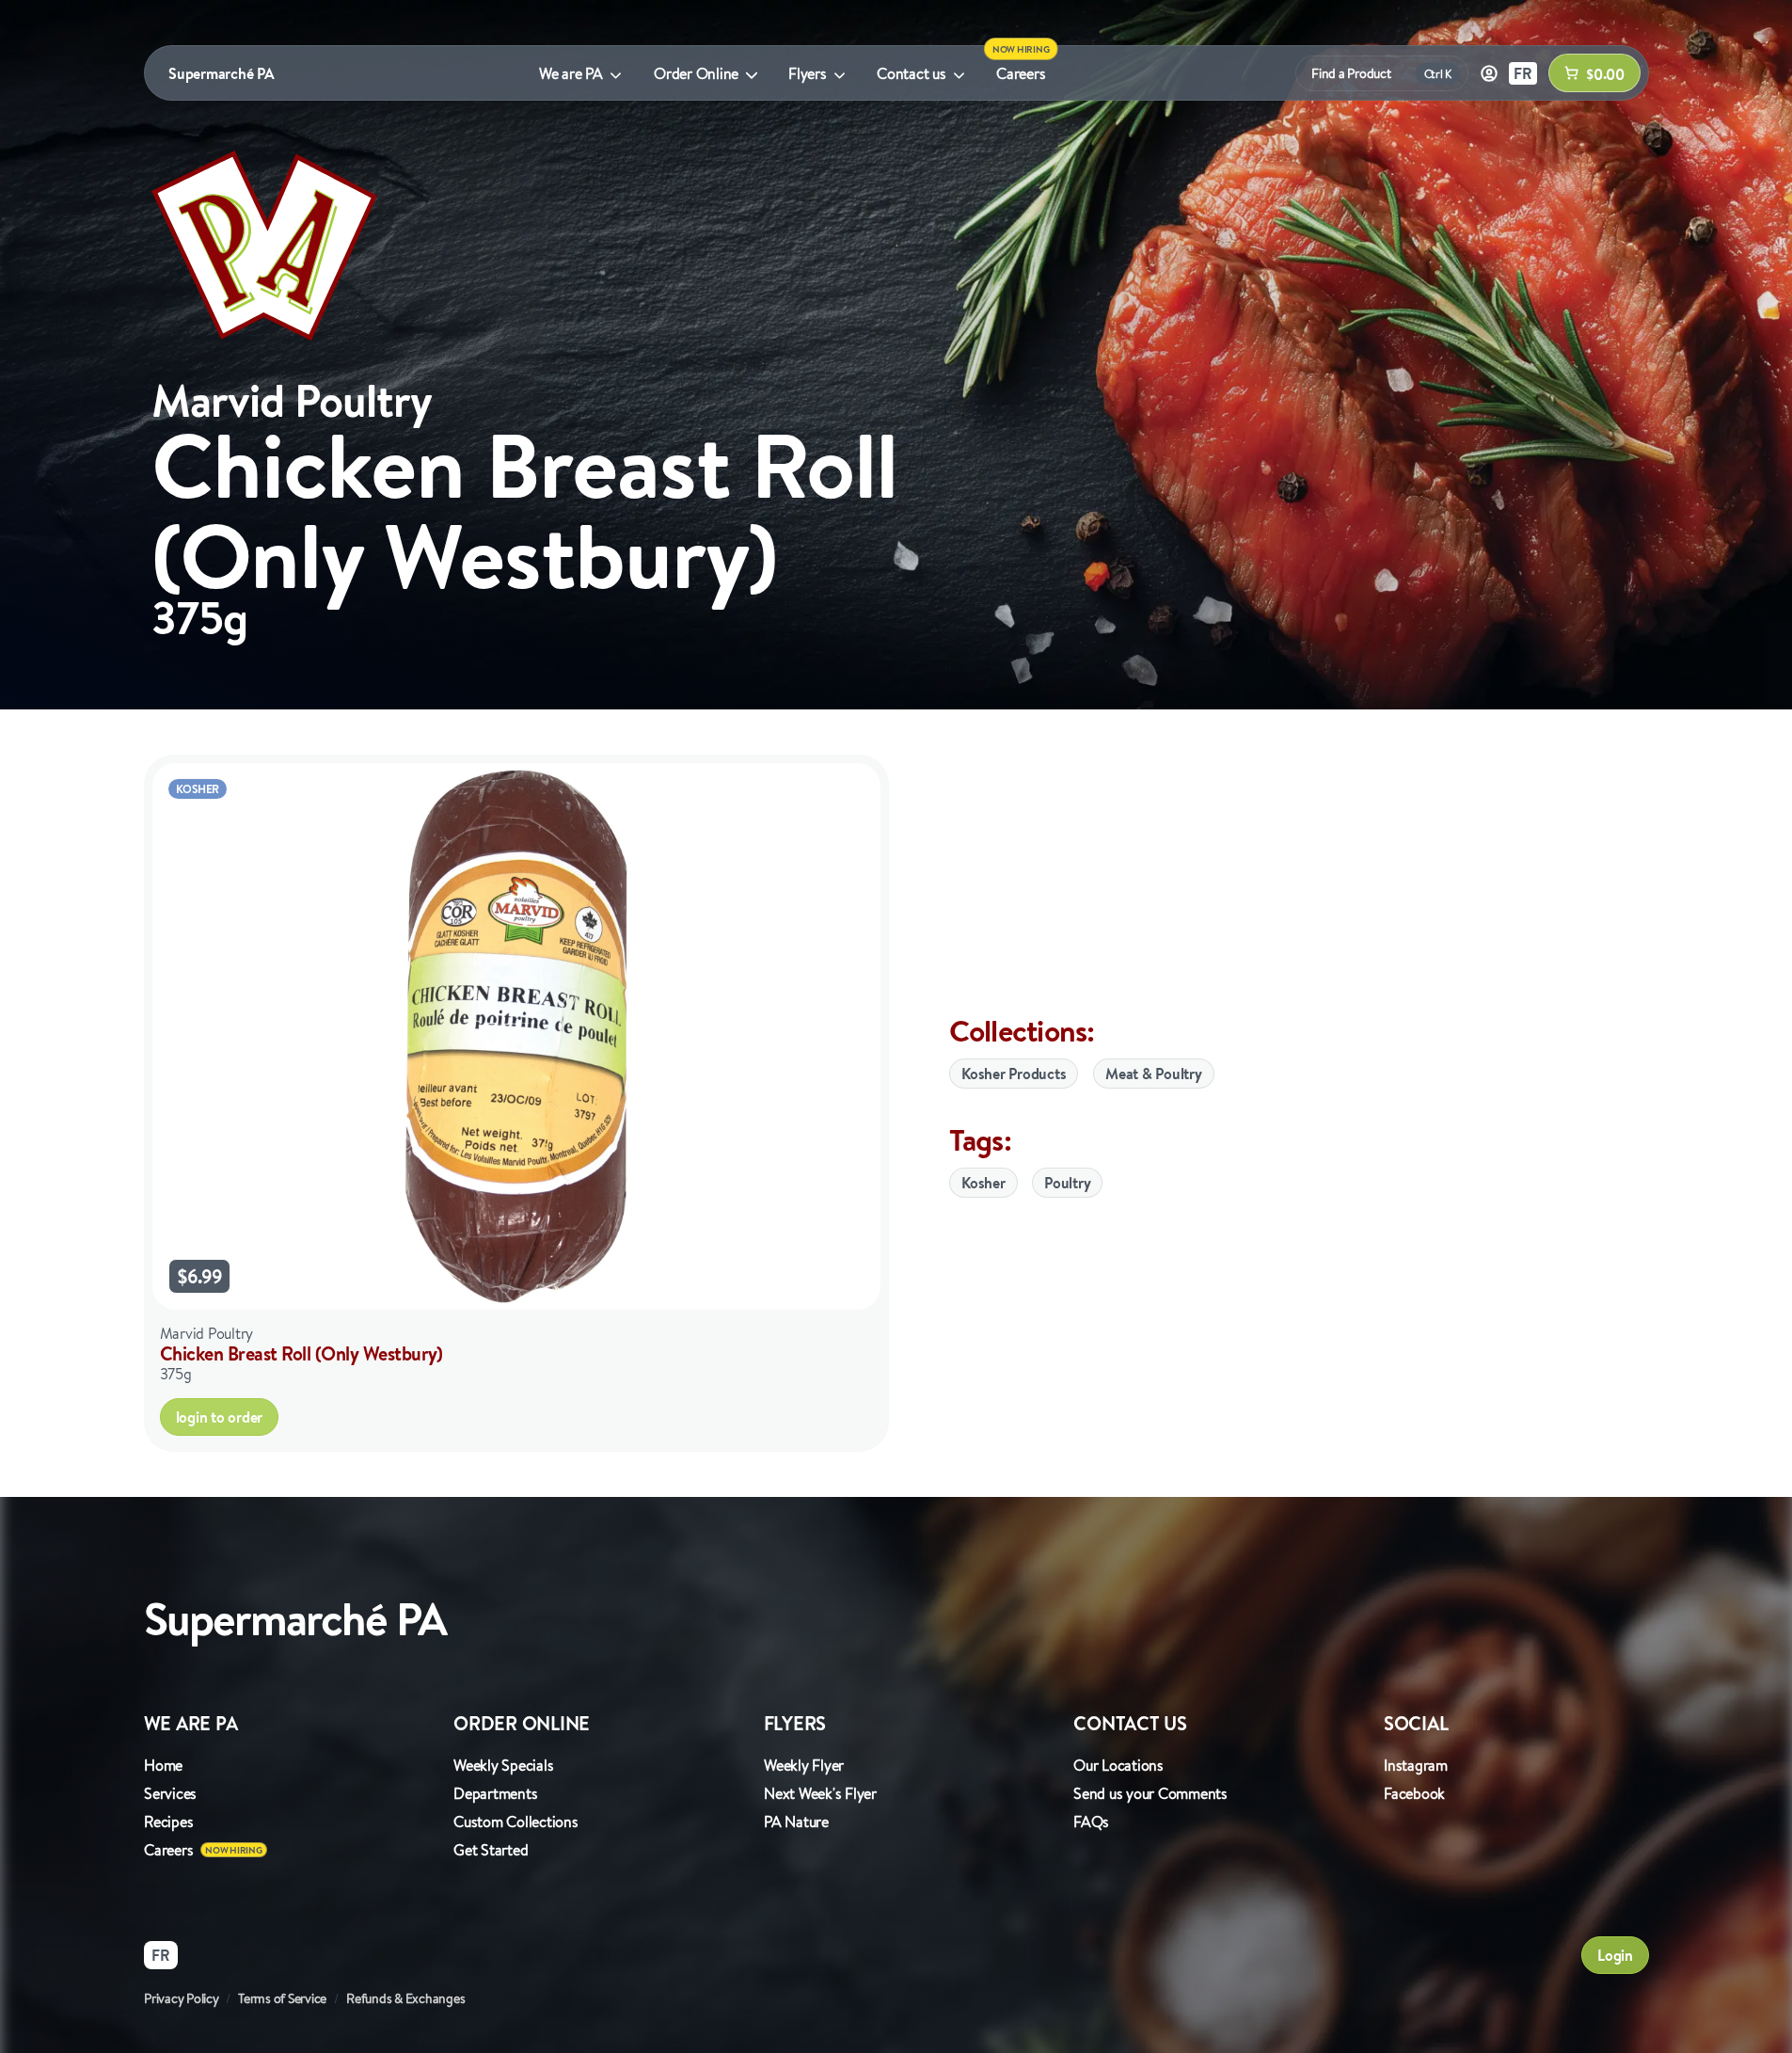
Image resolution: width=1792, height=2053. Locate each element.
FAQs (1091, 1822)
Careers (1021, 73)
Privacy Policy (182, 1998)
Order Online (696, 73)
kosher (983, 1183)
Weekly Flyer (804, 1765)
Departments (495, 1793)
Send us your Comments (1150, 1793)
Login (1615, 1955)
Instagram (1416, 1765)
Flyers (808, 73)
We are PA (571, 73)
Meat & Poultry (1154, 1074)
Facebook (1414, 1793)
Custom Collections (516, 1822)
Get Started (491, 1850)
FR (1523, 73)
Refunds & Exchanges (405, 1998)
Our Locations (1118, 1765)
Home (163, 1765)
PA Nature (796, 1822)
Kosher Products (1014, 1074)
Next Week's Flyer (820, 1793)
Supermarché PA (222, 73)
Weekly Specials (503, 1765)
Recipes (168, 1822)
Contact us (912, 73)
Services (170, 1793)
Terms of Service (282, 1998)
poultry (1067, 1183)
